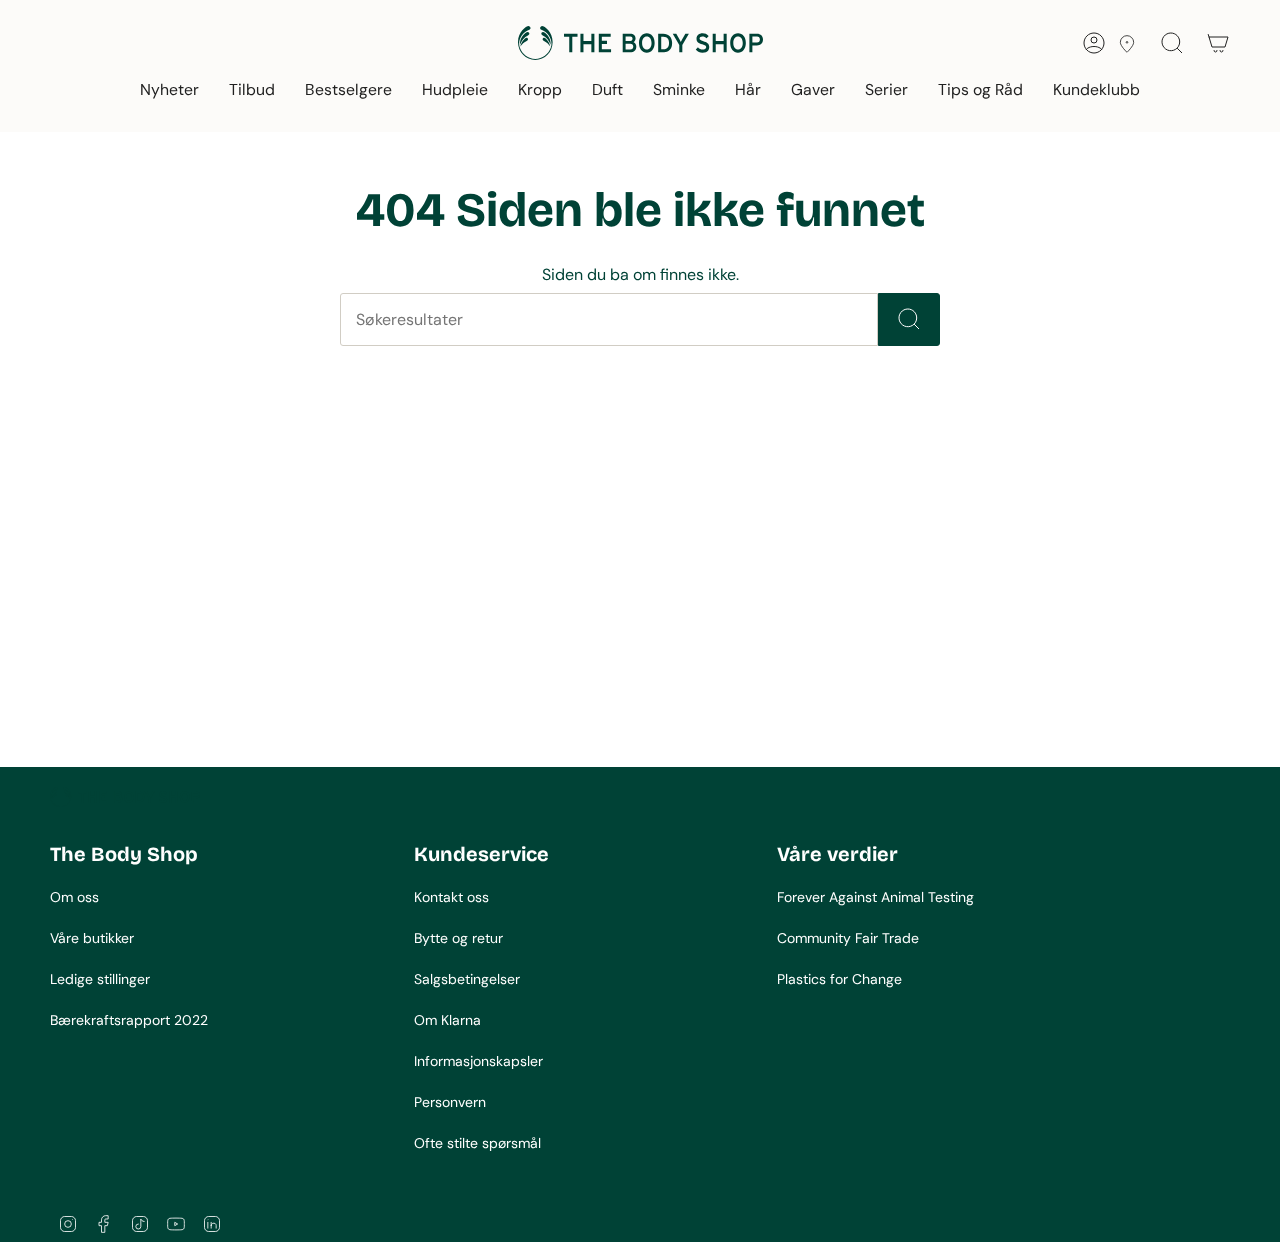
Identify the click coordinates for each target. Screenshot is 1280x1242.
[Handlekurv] (1218, 43)
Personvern (450, 1102)
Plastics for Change (839, 979)
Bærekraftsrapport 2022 (129, 1020)
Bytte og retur (458, 938)
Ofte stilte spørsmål (477, 1143)
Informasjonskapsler (478, 1061)
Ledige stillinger (100, 979)
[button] (169, 91)
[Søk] (909, 319)
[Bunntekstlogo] (125, 797)
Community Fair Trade (848, 938)
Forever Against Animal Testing (875, 897)
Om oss (74, 897)
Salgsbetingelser (467, 979)
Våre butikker (92, 938)
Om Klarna (447, 1020)
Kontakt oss (451, 897)
